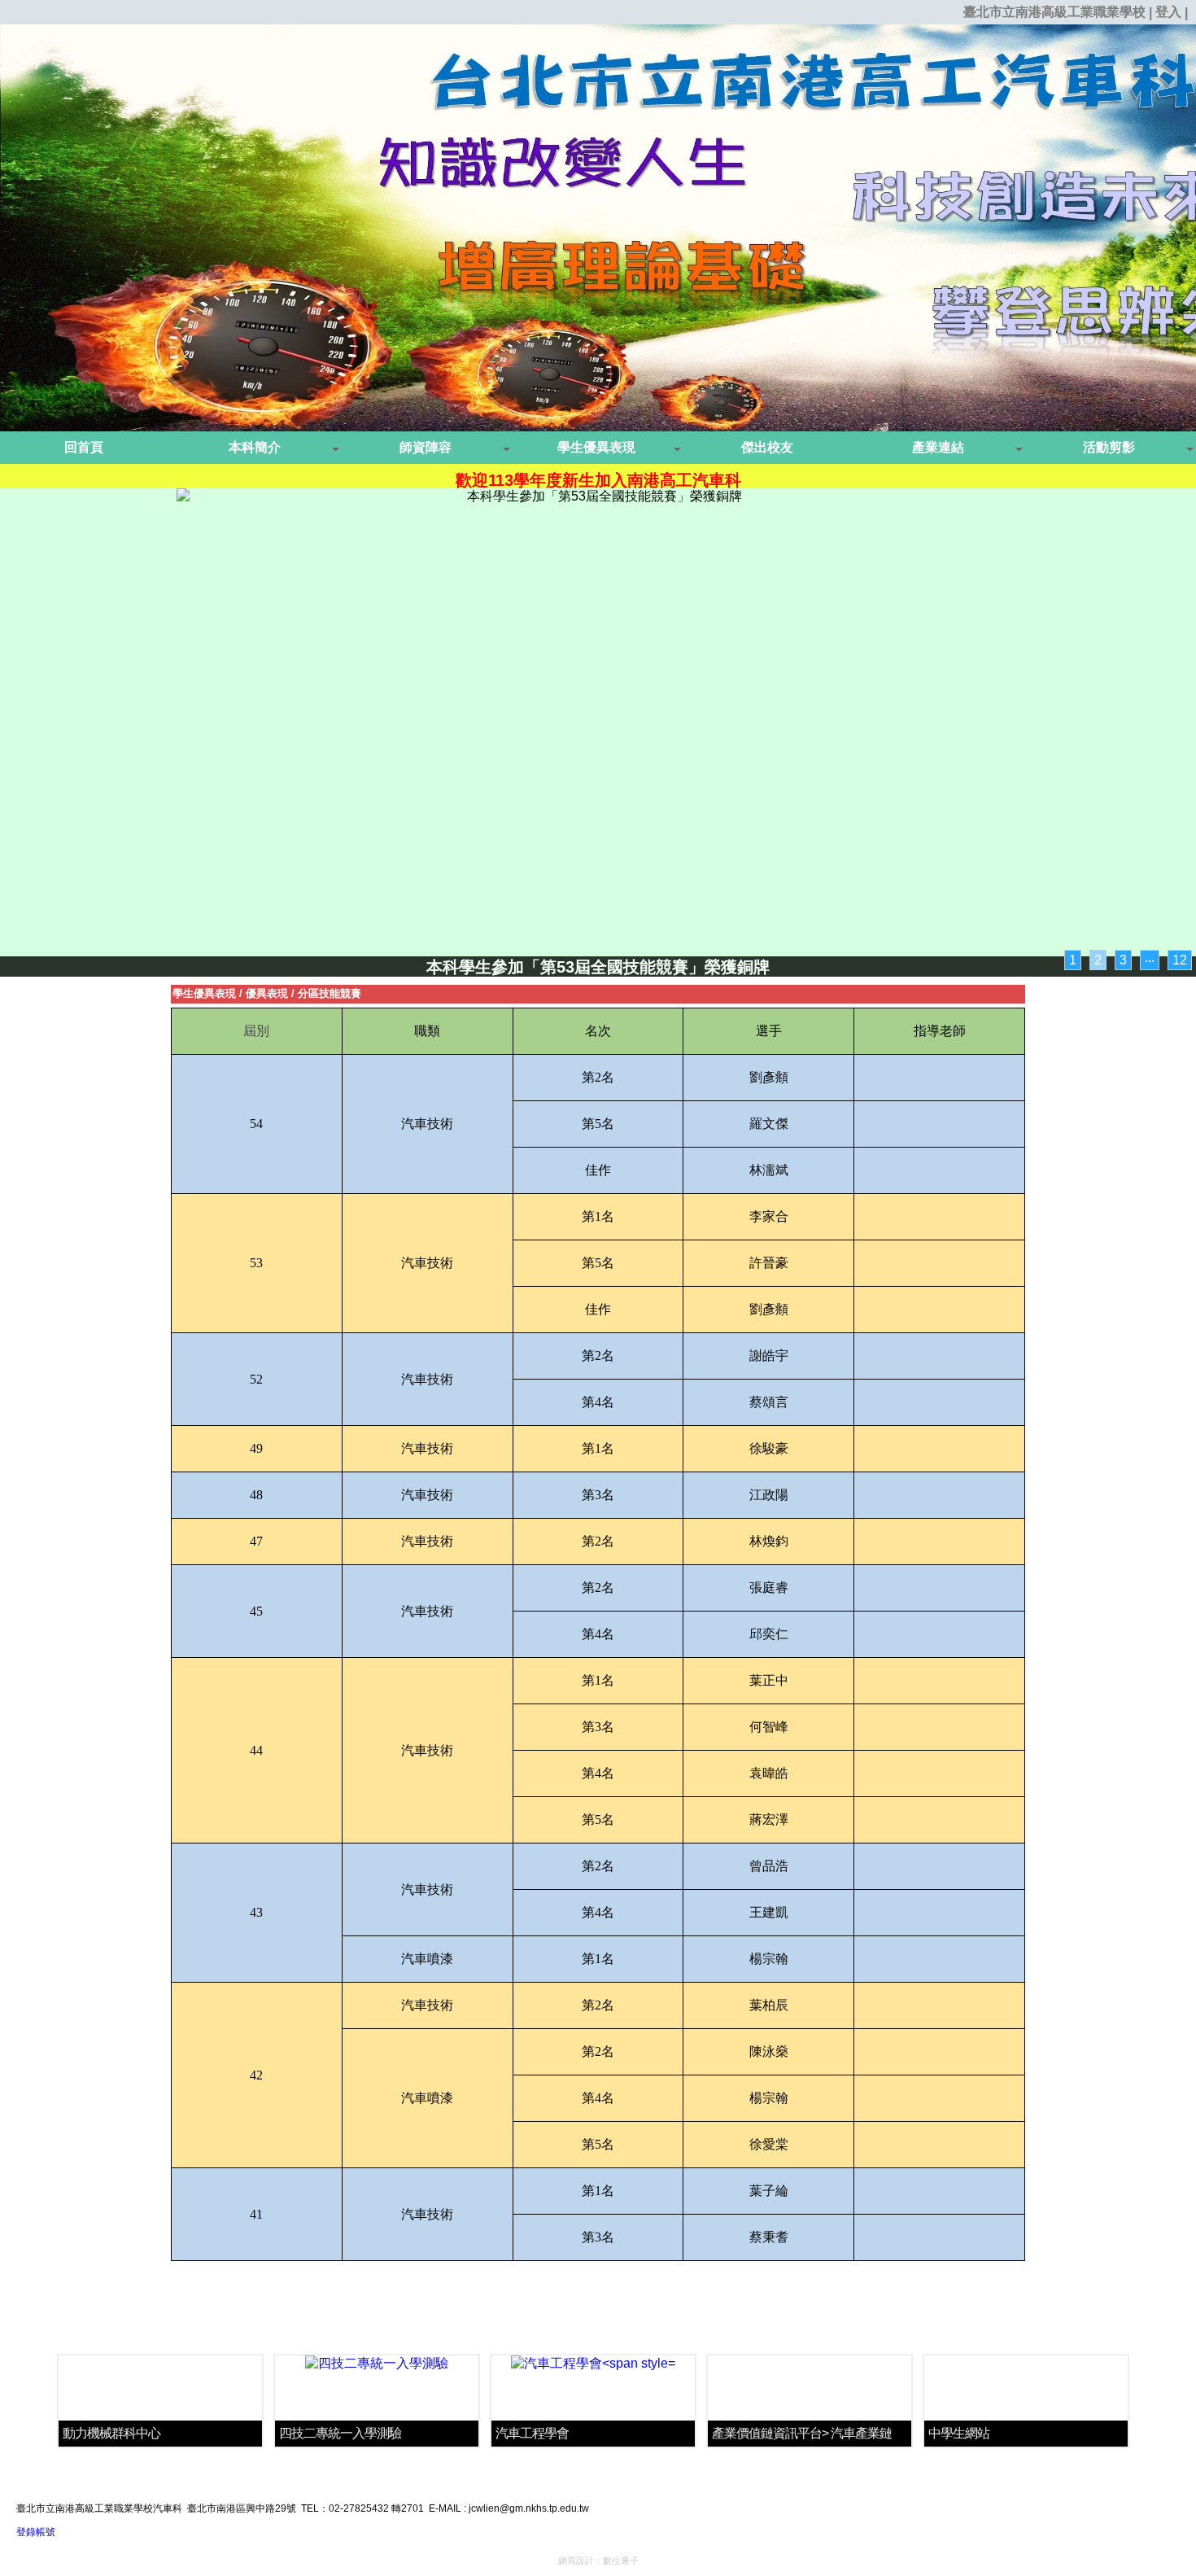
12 (1180, 960)
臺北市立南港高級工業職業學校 (1054, 12)
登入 (1168, 12)
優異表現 (267, 993)
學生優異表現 (204, 993)
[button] (256, 448)
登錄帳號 (36, 2532)
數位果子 (621, 2561)
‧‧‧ (1150, 960)
